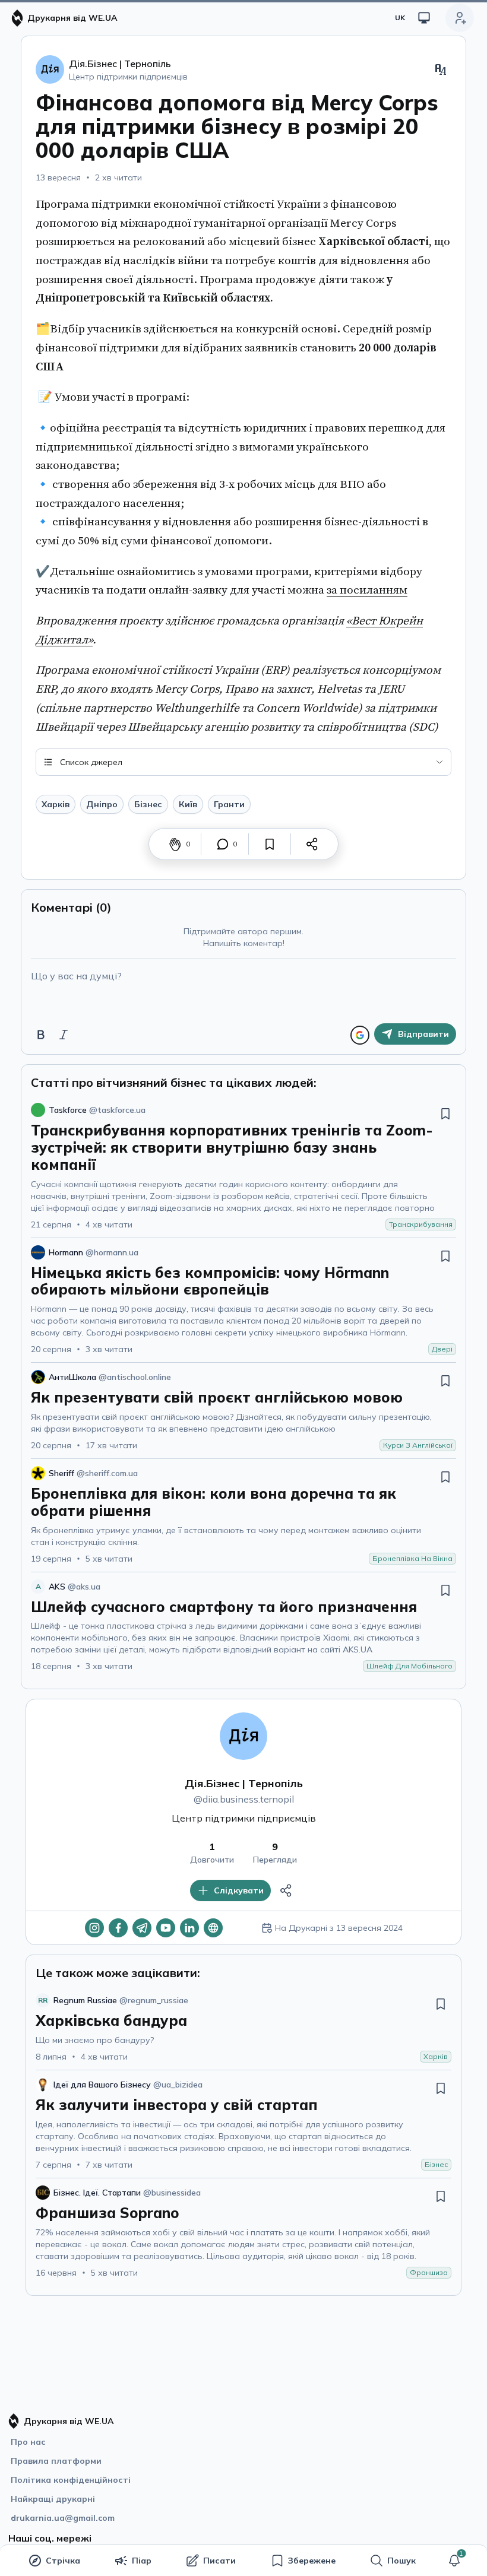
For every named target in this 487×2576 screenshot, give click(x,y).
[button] (454, 2561)
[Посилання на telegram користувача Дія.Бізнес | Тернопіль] (142, 1928)
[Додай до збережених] (270, 844)
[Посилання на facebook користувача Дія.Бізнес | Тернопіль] (118, 1928)
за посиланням (367, 590)
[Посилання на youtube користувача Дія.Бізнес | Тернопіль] (166, 1928)
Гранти (229, 804)
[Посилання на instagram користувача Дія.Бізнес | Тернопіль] (94, 1928)
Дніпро (102, 804)
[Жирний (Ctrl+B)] (41, 1035)
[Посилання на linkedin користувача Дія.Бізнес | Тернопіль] (189, 1928)
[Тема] (424, 18)
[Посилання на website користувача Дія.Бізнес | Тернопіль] (213, 1928)
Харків (56, 804)
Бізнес (148, 804)
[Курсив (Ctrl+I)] (64, 1035)
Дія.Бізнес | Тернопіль (244, 1783)
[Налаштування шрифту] (441, 69)
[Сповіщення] (454, 2561)
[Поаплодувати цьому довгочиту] (175, 844)
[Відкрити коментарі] (223, 844)
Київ (188, 804)
